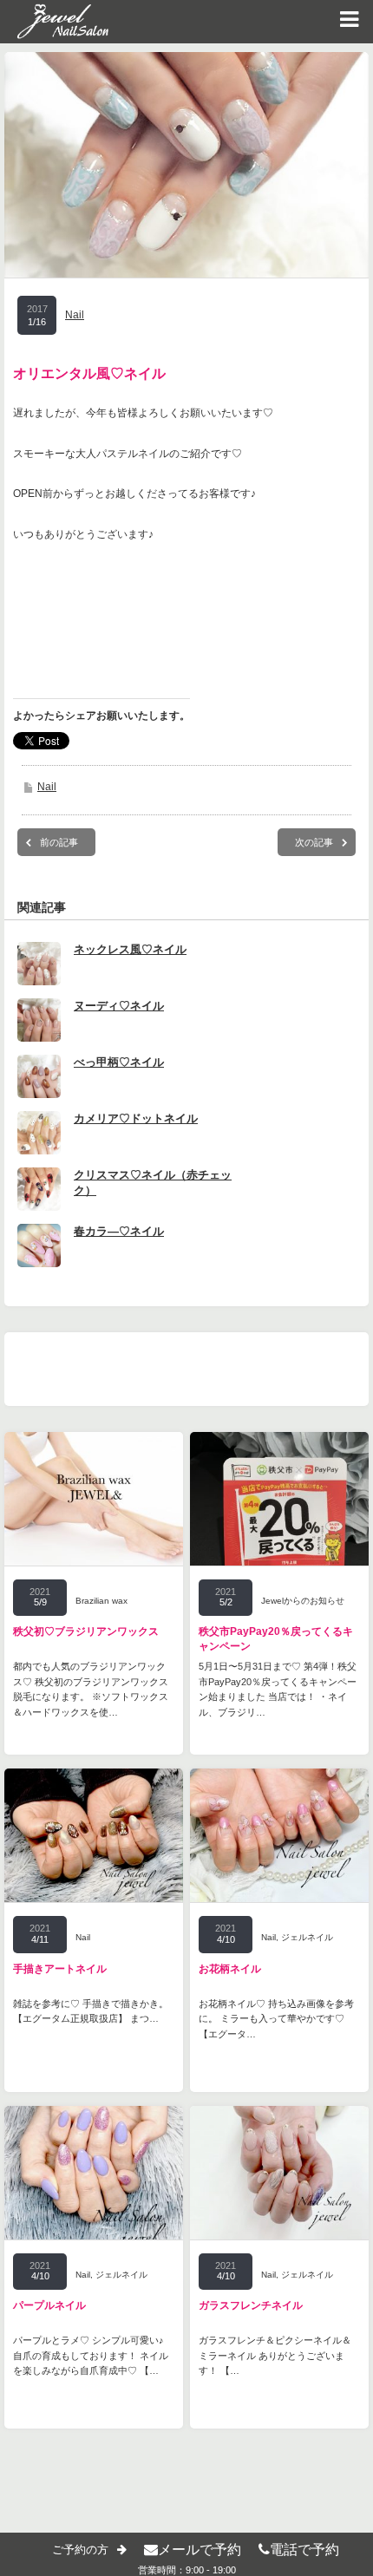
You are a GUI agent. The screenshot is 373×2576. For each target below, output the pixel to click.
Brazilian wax (101, 1601)
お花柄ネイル (230, 1969)
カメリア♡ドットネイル (136, 1118)
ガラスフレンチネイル (251, 2305)
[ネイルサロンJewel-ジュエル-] (54, 22)
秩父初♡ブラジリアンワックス (86, 1631)
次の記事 (314, 842)
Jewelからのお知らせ (303, 1601)
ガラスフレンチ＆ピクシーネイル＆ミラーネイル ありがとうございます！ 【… (275, 2355)
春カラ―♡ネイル (119, 1231)
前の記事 (59, 842)
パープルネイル (49, 2305)
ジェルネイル (307, 1937)
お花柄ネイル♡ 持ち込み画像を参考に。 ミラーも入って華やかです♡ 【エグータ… (276, 2019)
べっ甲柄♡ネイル (119, 1062)
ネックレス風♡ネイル (130, 949)
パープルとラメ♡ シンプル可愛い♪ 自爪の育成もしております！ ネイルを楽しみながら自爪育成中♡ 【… (91, 2355)
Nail (75, 315)
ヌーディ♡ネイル (119, 1006)
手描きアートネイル (60, 1969)
